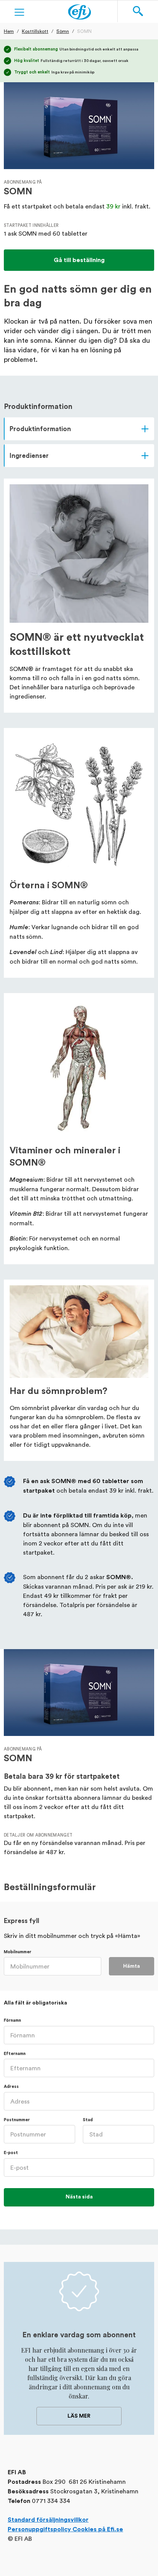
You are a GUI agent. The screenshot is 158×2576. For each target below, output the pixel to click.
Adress (11, 2087)
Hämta (132, 1966)
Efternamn (15, 2054)
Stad (88, 2120)
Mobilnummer (18, 1952)
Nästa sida (79, 2197)
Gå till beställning (79, 260)
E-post (11, 2153)
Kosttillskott (35, 31)
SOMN (84, 31)
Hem (9, 31)
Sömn (63, 31)
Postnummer (17, 2120)
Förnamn (12, 2020)
